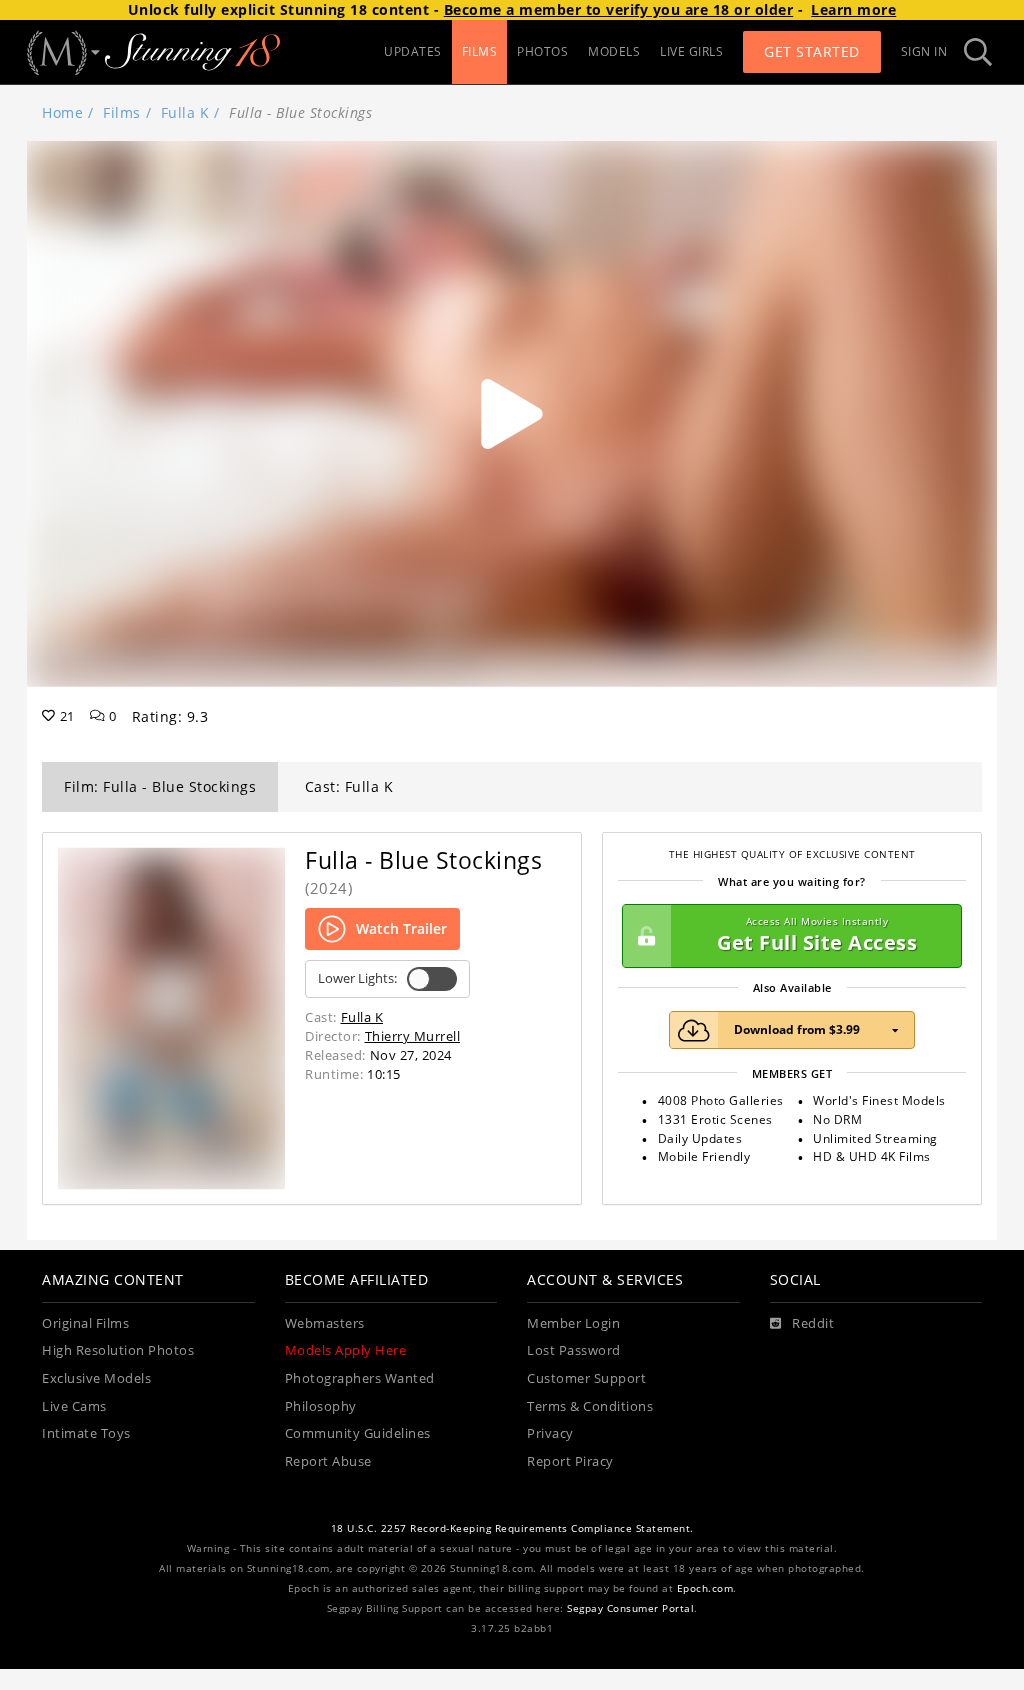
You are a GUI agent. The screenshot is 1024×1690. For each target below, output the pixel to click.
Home (62, 112)
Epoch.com (705, 1588)
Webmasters (325, 1323)
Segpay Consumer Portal (630, 1608)
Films (122, 112)
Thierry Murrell (413, 1036)
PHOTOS (542, 51)
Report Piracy (570, 1461)
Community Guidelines (358, 1433)
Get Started (812, 51)
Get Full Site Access (817, 935)
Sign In (924, 51)
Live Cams (74, 1406)
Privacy (550, 1433)
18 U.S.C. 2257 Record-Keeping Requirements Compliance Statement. (512, 1528)
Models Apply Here (346, 1350)
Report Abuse (328, 1461)
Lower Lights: (357, 978)
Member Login (573, 1323)
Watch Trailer (401, 928)
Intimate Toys (86, 1433)
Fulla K (185, 112)
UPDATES (413, 51)
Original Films (85, 1323)
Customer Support (586, 1378)
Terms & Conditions (590, 1406)
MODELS (614, 51)
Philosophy (321, 1406)
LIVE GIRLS (691, 51)
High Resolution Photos (118, 1350)
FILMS (480, 51)
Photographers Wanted (360, 1378)
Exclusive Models (96, 1378)
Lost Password (574, 1350)
